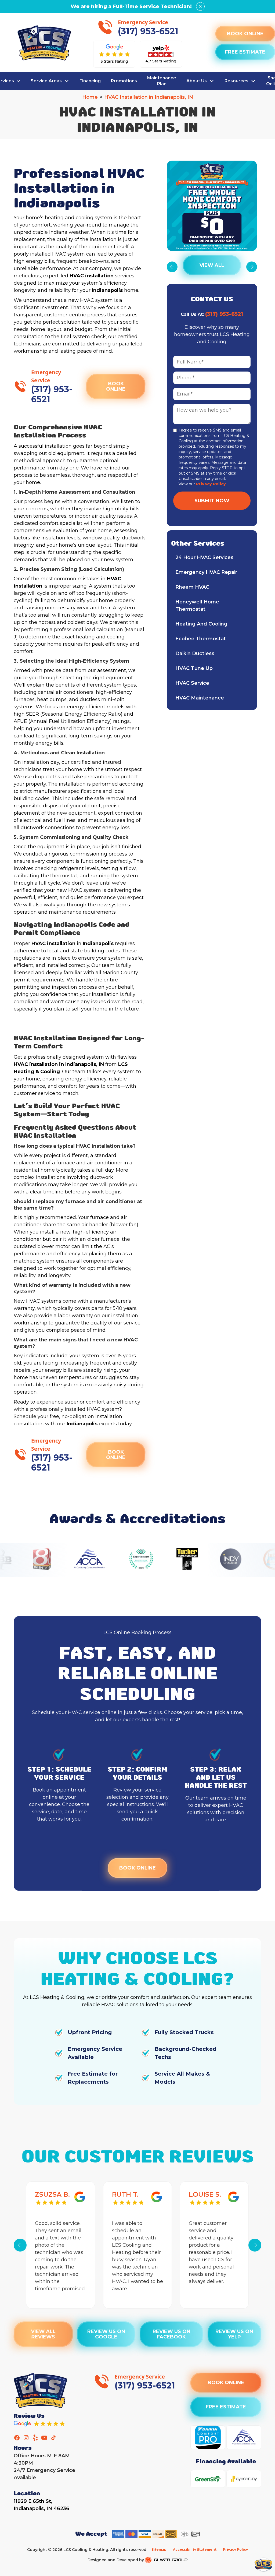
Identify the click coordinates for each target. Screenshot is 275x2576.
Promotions (124, 81)
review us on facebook (171, 2334)
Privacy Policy (211, 484)
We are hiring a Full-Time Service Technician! (131, 6)
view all (212, 265)
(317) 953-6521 (224, 314)
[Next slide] (255, 2245)
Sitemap (159, 2550)
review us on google (106, 2334)
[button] (50, 81)
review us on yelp (234, 2334)
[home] (44, 43)
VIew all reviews (44, 2334)
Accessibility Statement (195, 2550)
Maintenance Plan (162, 81)
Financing (90, 81)
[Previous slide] (20, 2245)
